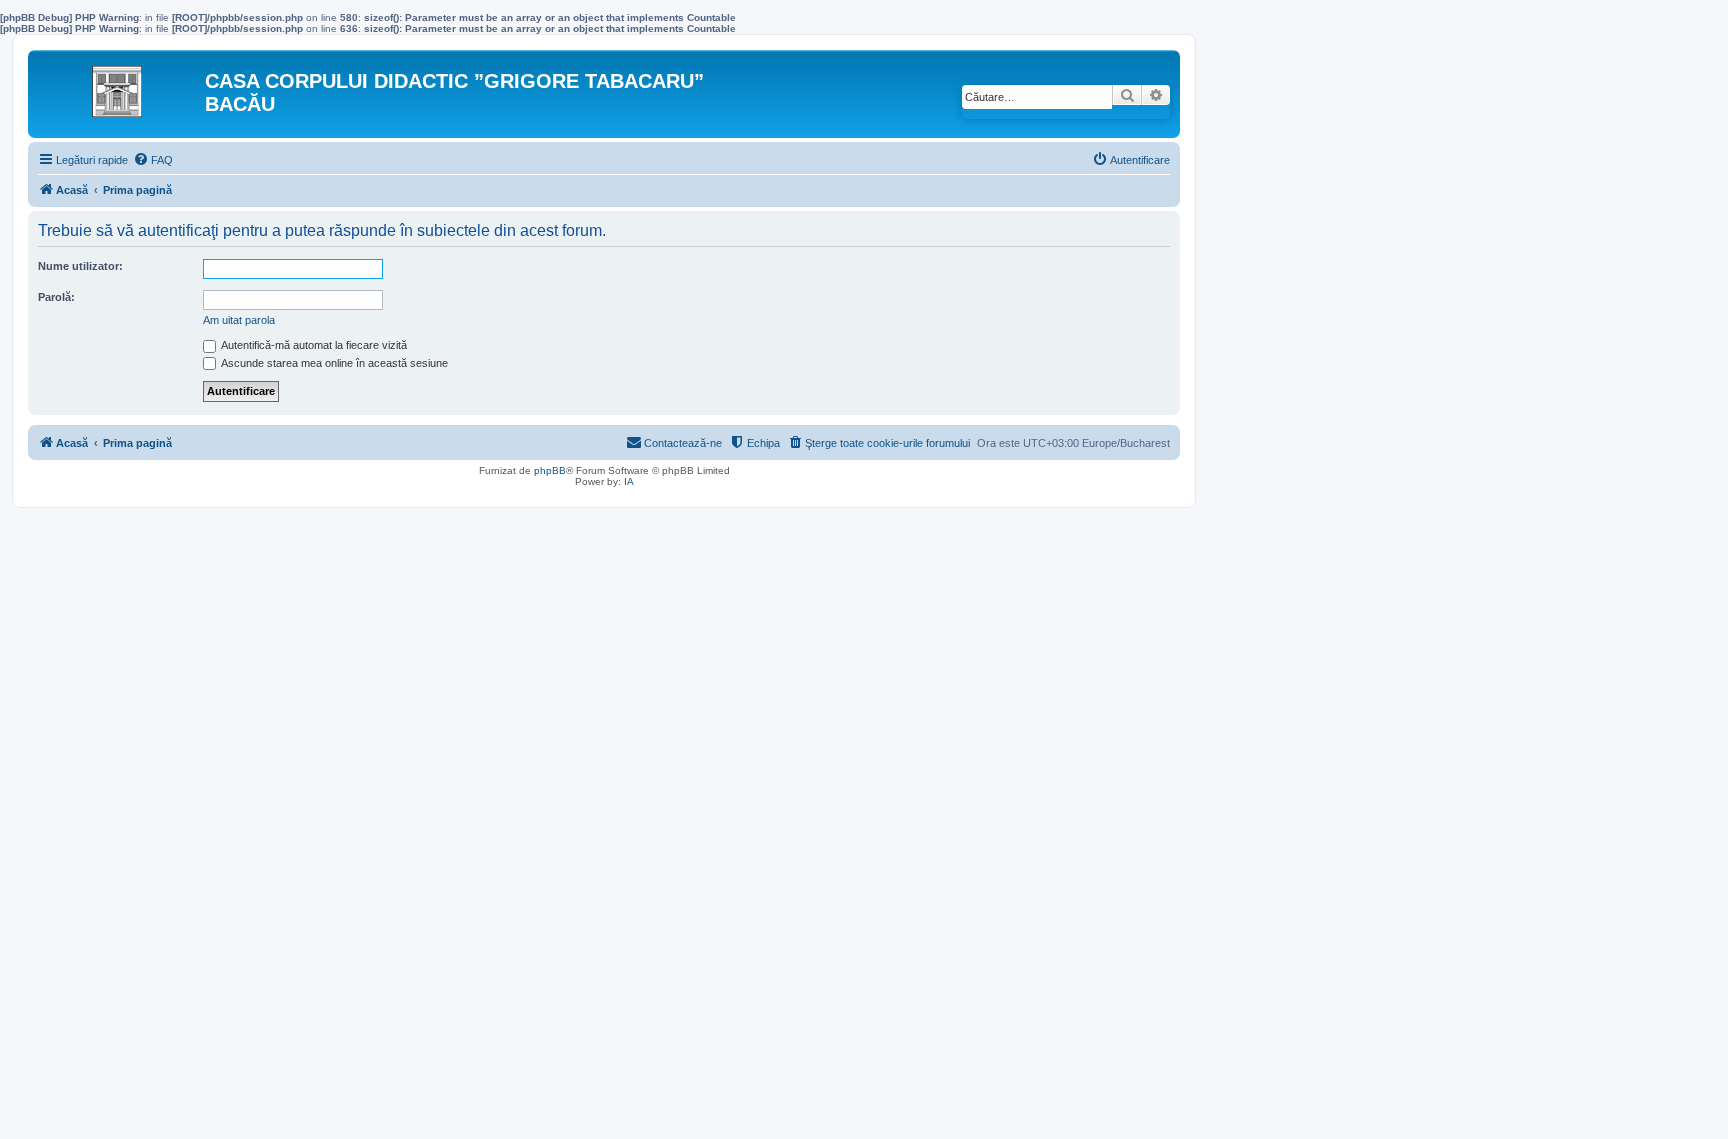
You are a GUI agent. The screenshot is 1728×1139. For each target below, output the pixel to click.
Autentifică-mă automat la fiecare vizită (313, 345)
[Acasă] (119, 86)
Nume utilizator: (80, 266)
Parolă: (56, 297)
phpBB (550, 470)
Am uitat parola (239, 320)
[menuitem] (153, 160)
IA (629, 481)
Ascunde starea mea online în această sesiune (333, 363)
